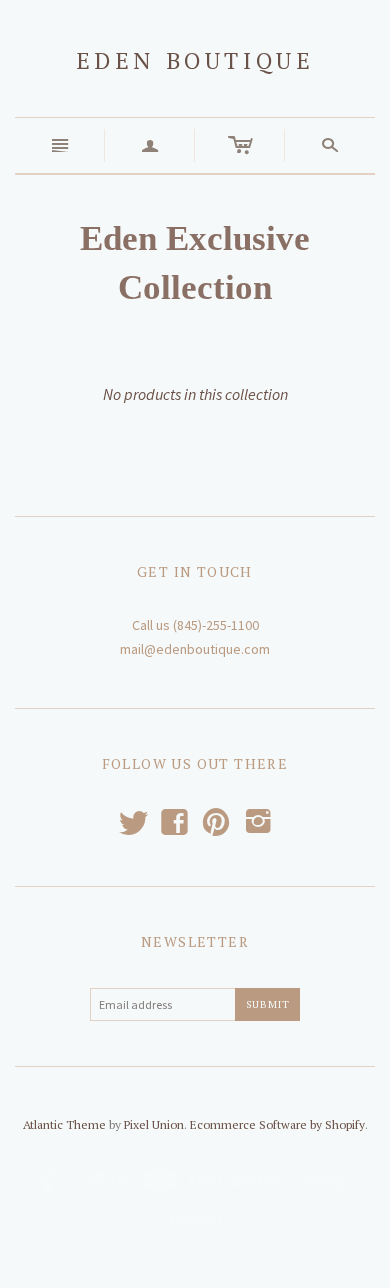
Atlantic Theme (64, 1124)
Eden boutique (195, 60)
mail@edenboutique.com (195, 649)
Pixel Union (154, 1124)
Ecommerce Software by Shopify (277, 1124)
